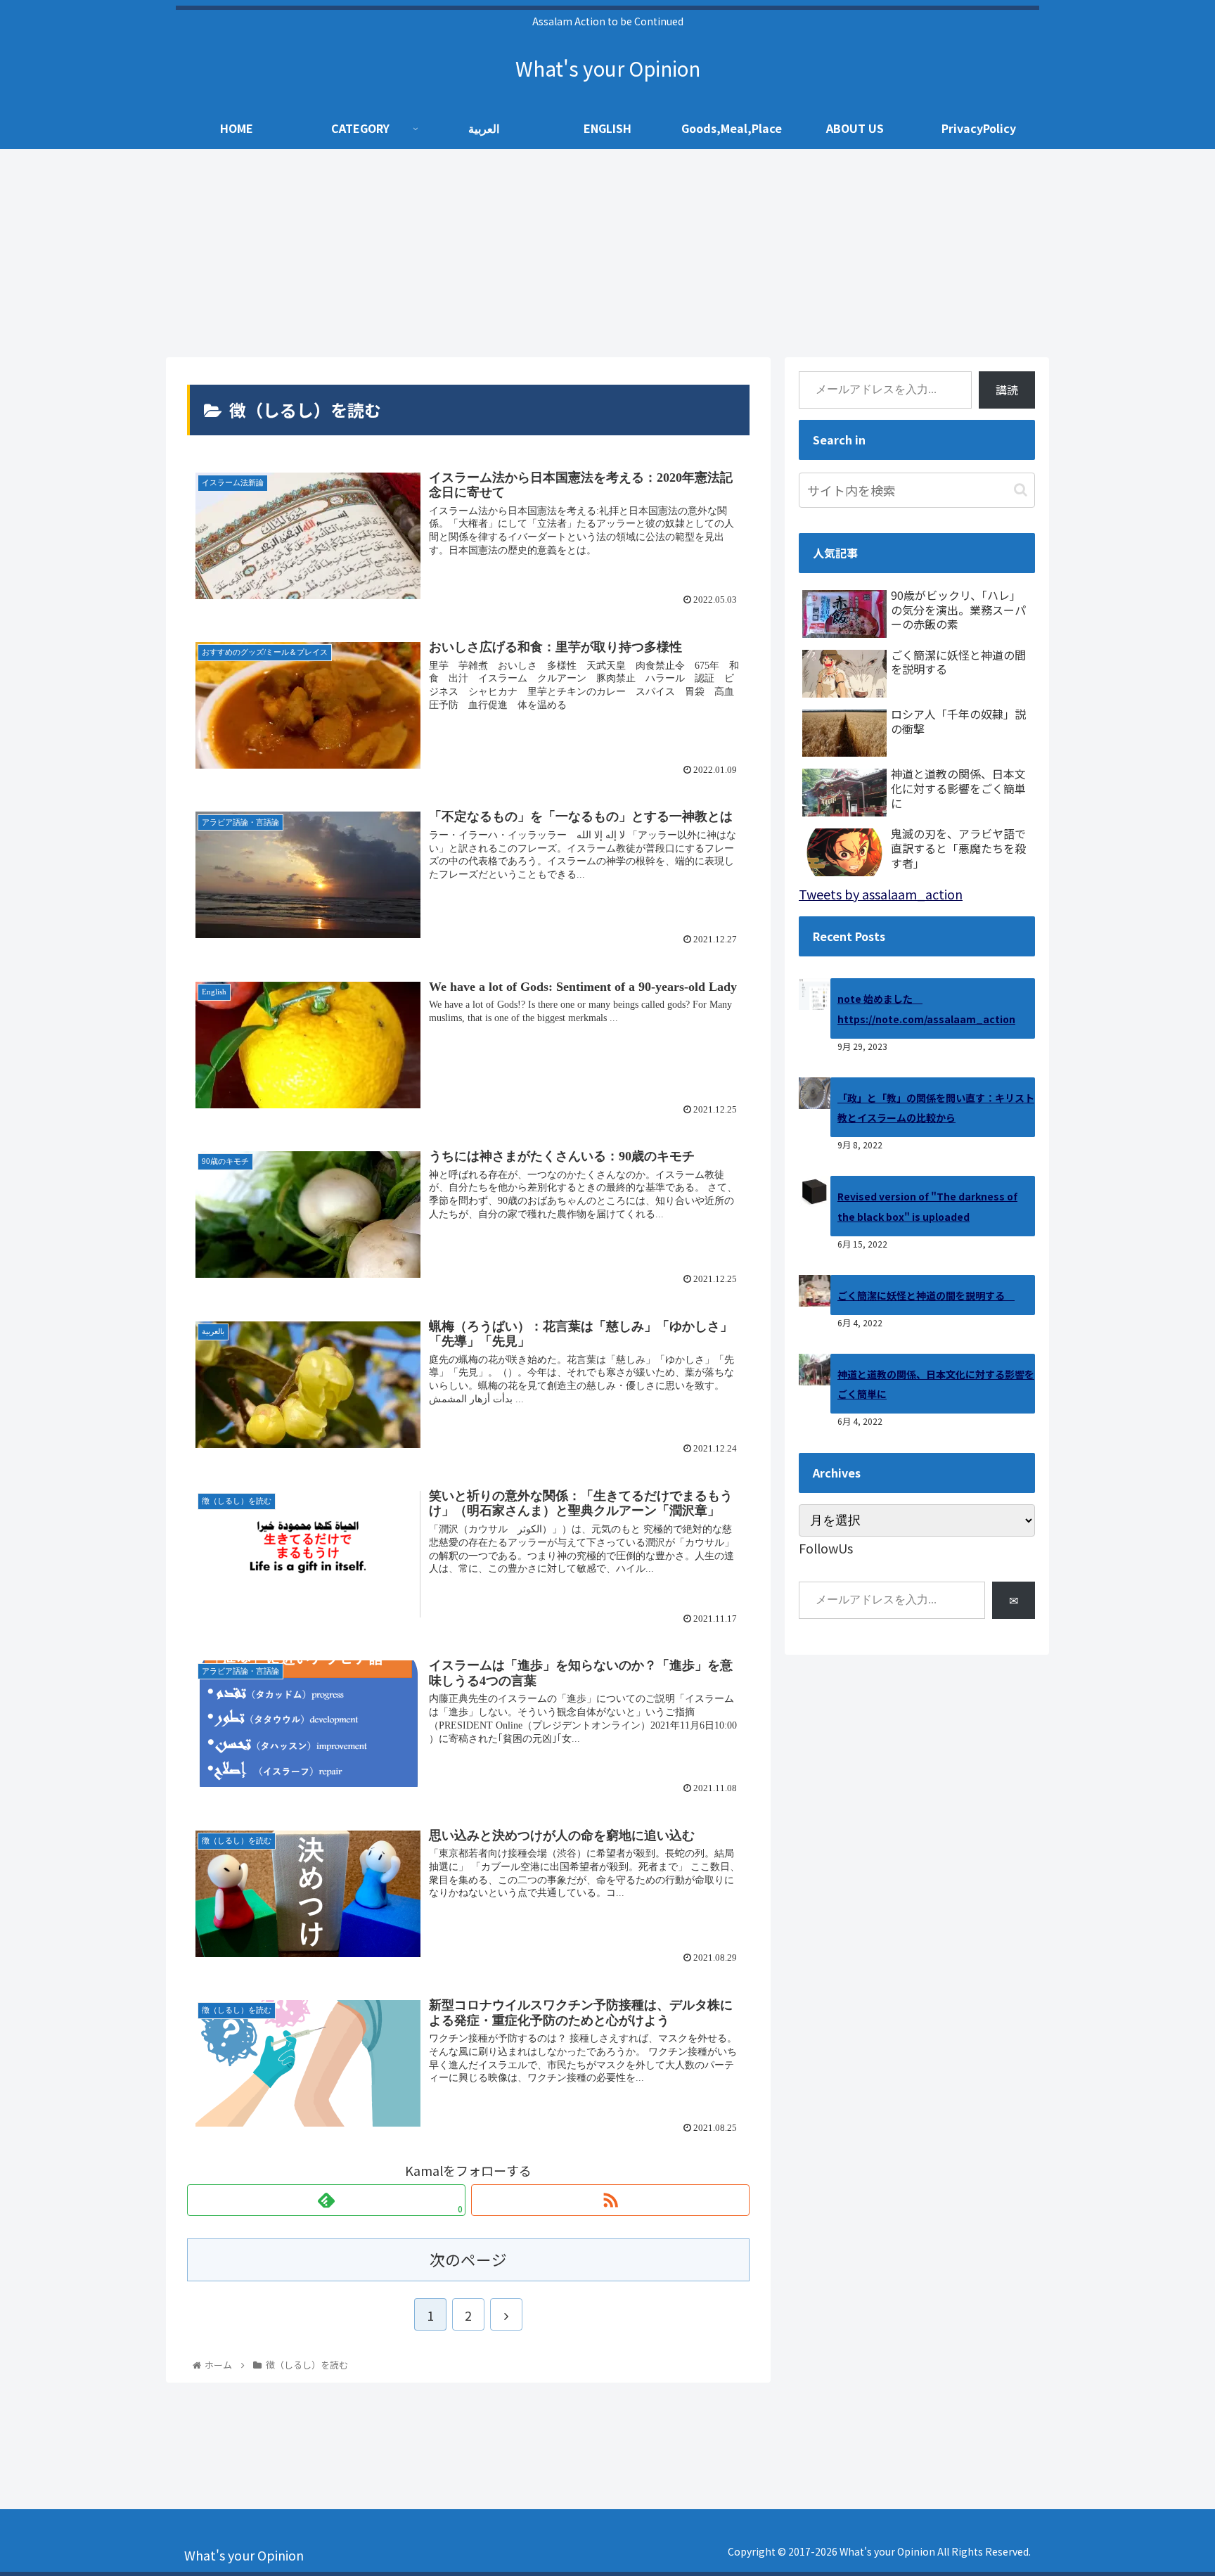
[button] (1021, 490)
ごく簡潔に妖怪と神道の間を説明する (926, 1295)
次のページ (468, 2259)
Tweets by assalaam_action (881, 894)
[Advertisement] (607, 252)
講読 (1007, 390)
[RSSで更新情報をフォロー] (610, 2200)
